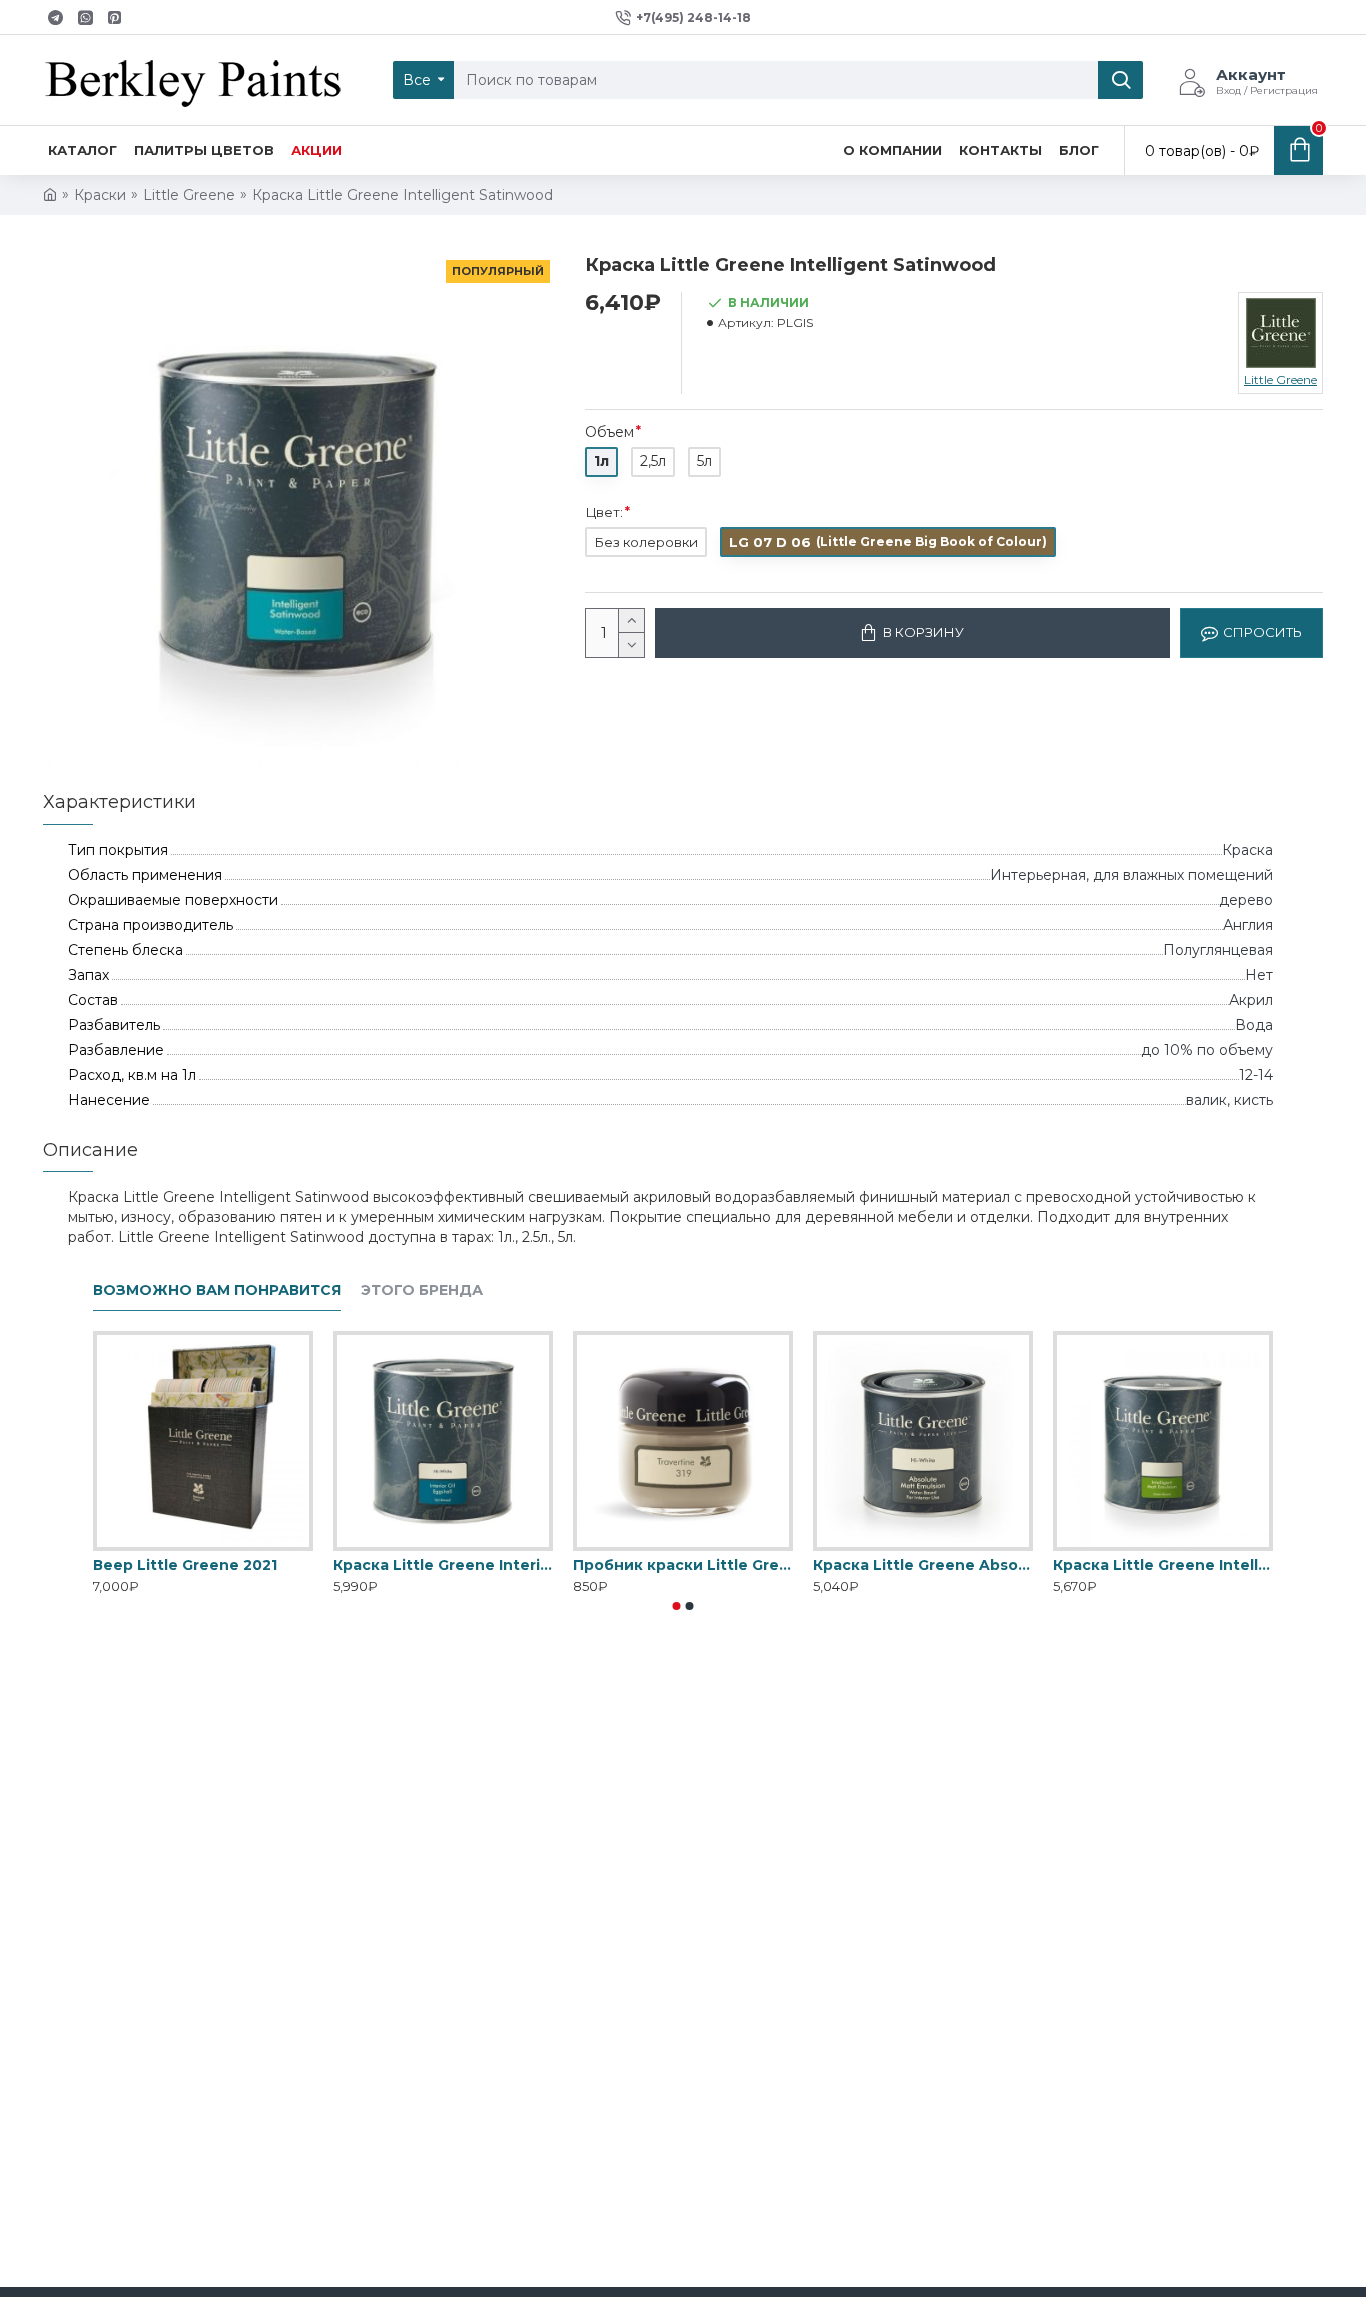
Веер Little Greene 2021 (185, 1565)
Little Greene (189, 195)
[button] (677, 1606)
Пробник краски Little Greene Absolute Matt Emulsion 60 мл (683, 1565)
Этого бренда (422, 1290)
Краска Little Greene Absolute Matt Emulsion (923, 1565)
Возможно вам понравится (217, 1290)
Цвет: (604, 512)
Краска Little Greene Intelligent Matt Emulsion (1163, 1565)
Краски (100, 195)
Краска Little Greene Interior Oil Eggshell (443, 1565)
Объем (609, 432)
